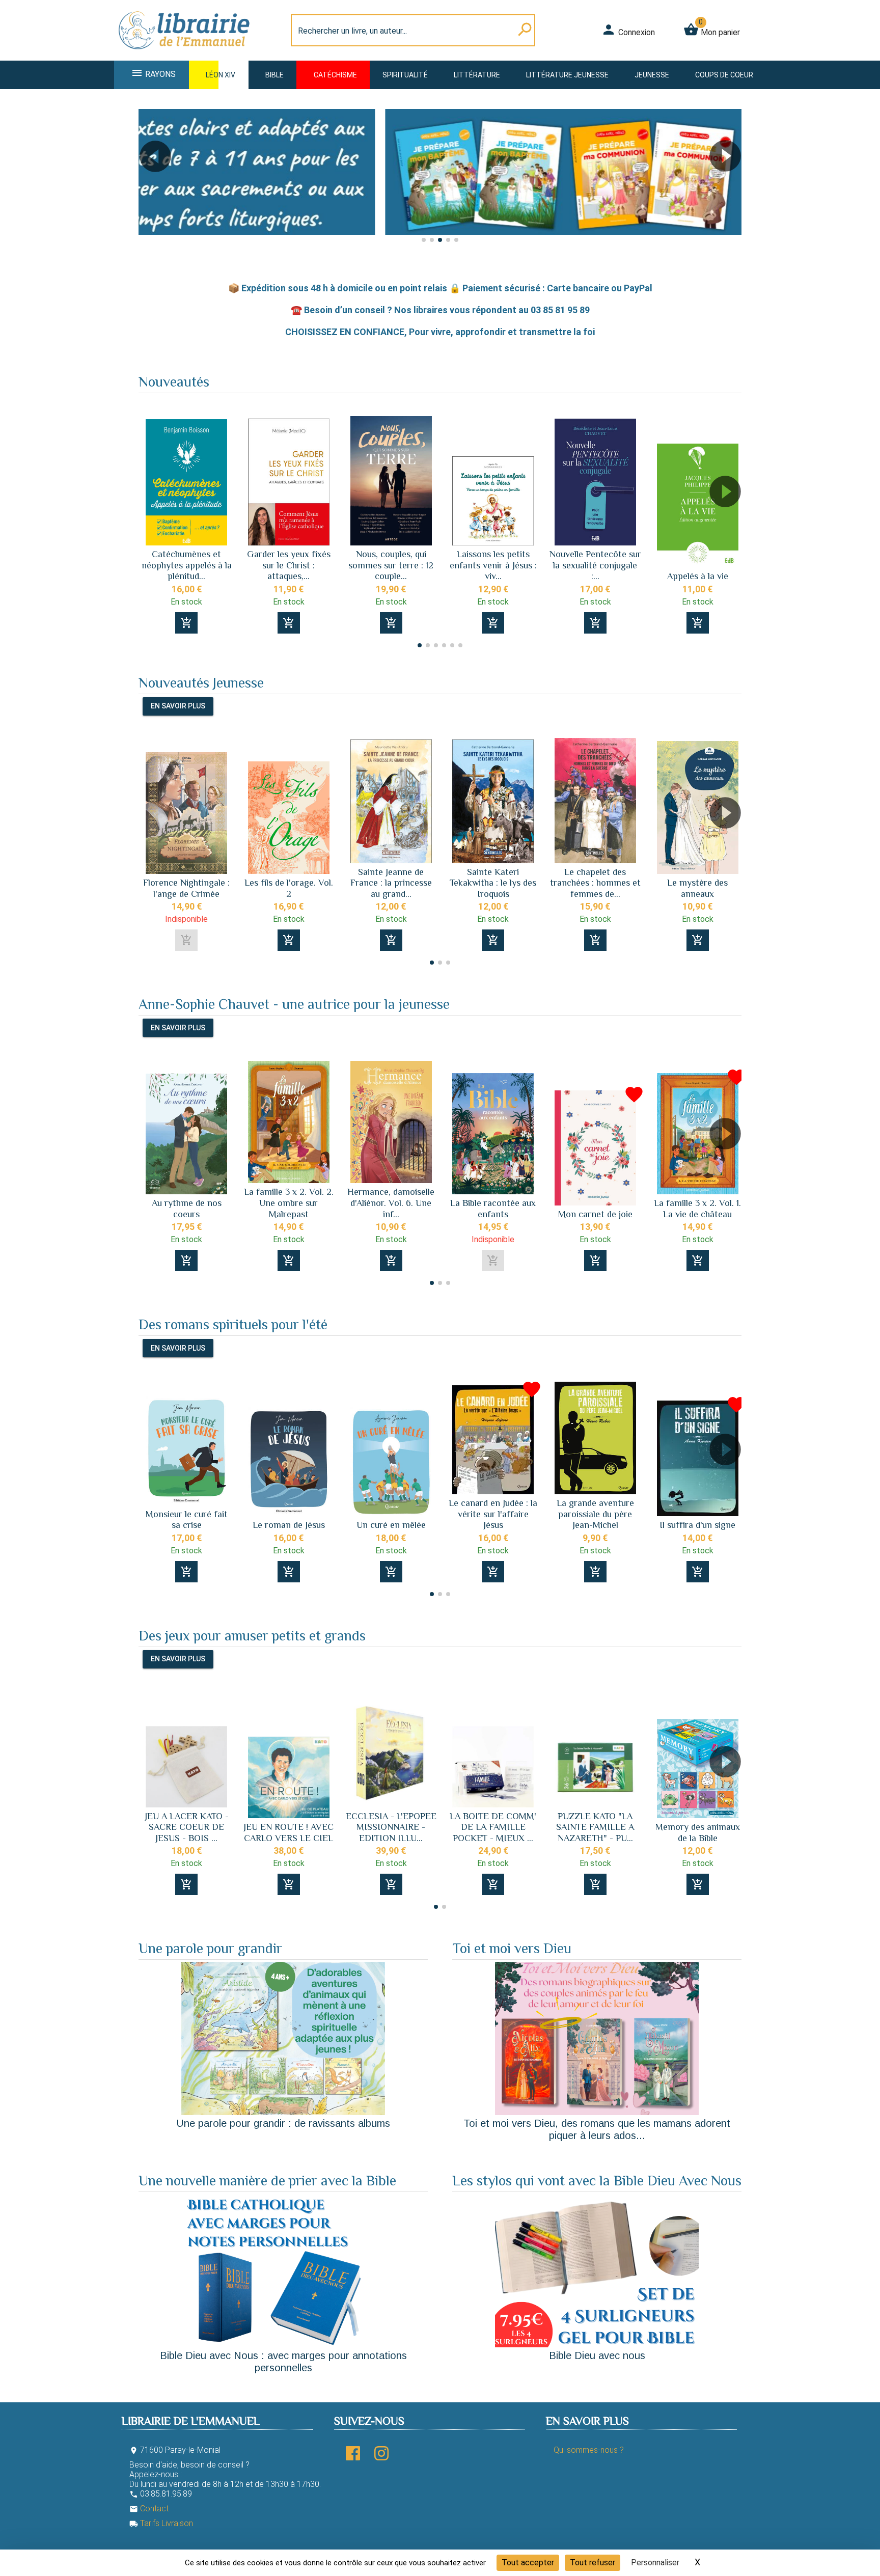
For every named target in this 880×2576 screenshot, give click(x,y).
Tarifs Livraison (161, 2523)
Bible (274, 75)
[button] (150, 185)
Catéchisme (335, 75)
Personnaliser (655, 2563)
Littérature (477, 75)
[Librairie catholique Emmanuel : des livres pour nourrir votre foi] (187, 54)
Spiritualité (405, 75)
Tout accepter (528, 2563)
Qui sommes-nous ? (589, 2450)
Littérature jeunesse (567, 75)
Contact (149, 2509)
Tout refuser (593, 2563)
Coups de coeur (724, 75)
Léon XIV (221, 75)
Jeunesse (652, 75)
